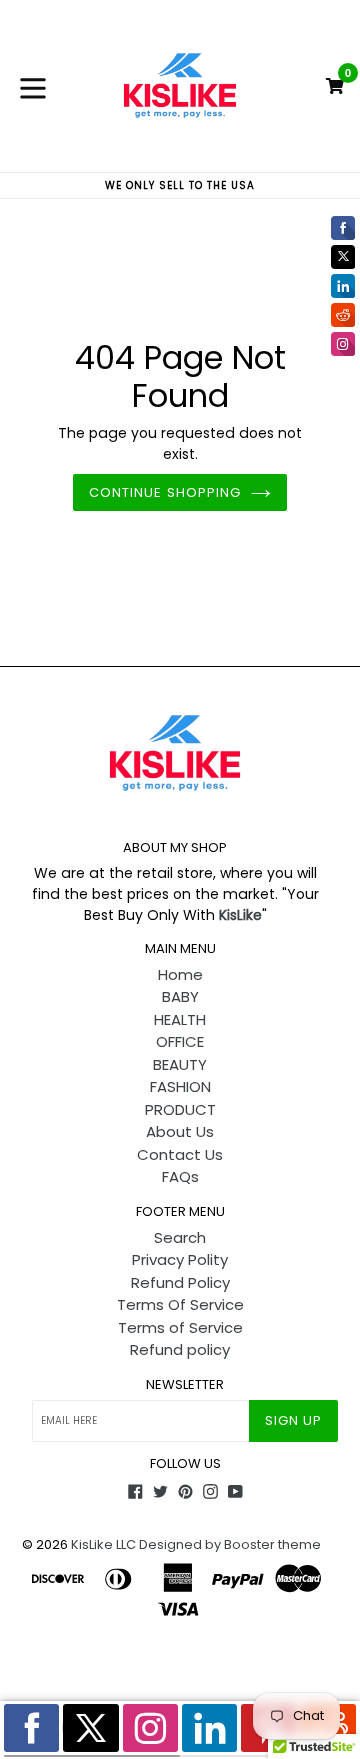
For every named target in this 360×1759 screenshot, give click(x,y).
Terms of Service (180, 1327)
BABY (180, 996)
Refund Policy (180, 1282)
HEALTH (180, 1019)
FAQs (180, 1176)
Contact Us (180, 1154)
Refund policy (180, 1349)
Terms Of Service (180, 1304)
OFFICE (180, 1041)
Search (180, 1237)
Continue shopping (165, 492)
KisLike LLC (103, 1544)
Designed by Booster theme (230, 1544)
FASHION (180, 1086)
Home (180, 974)
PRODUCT (180, 1109)
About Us (180, 1131)
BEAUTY (180, 1064)
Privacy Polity (180, 1259)
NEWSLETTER (185, 1385)
